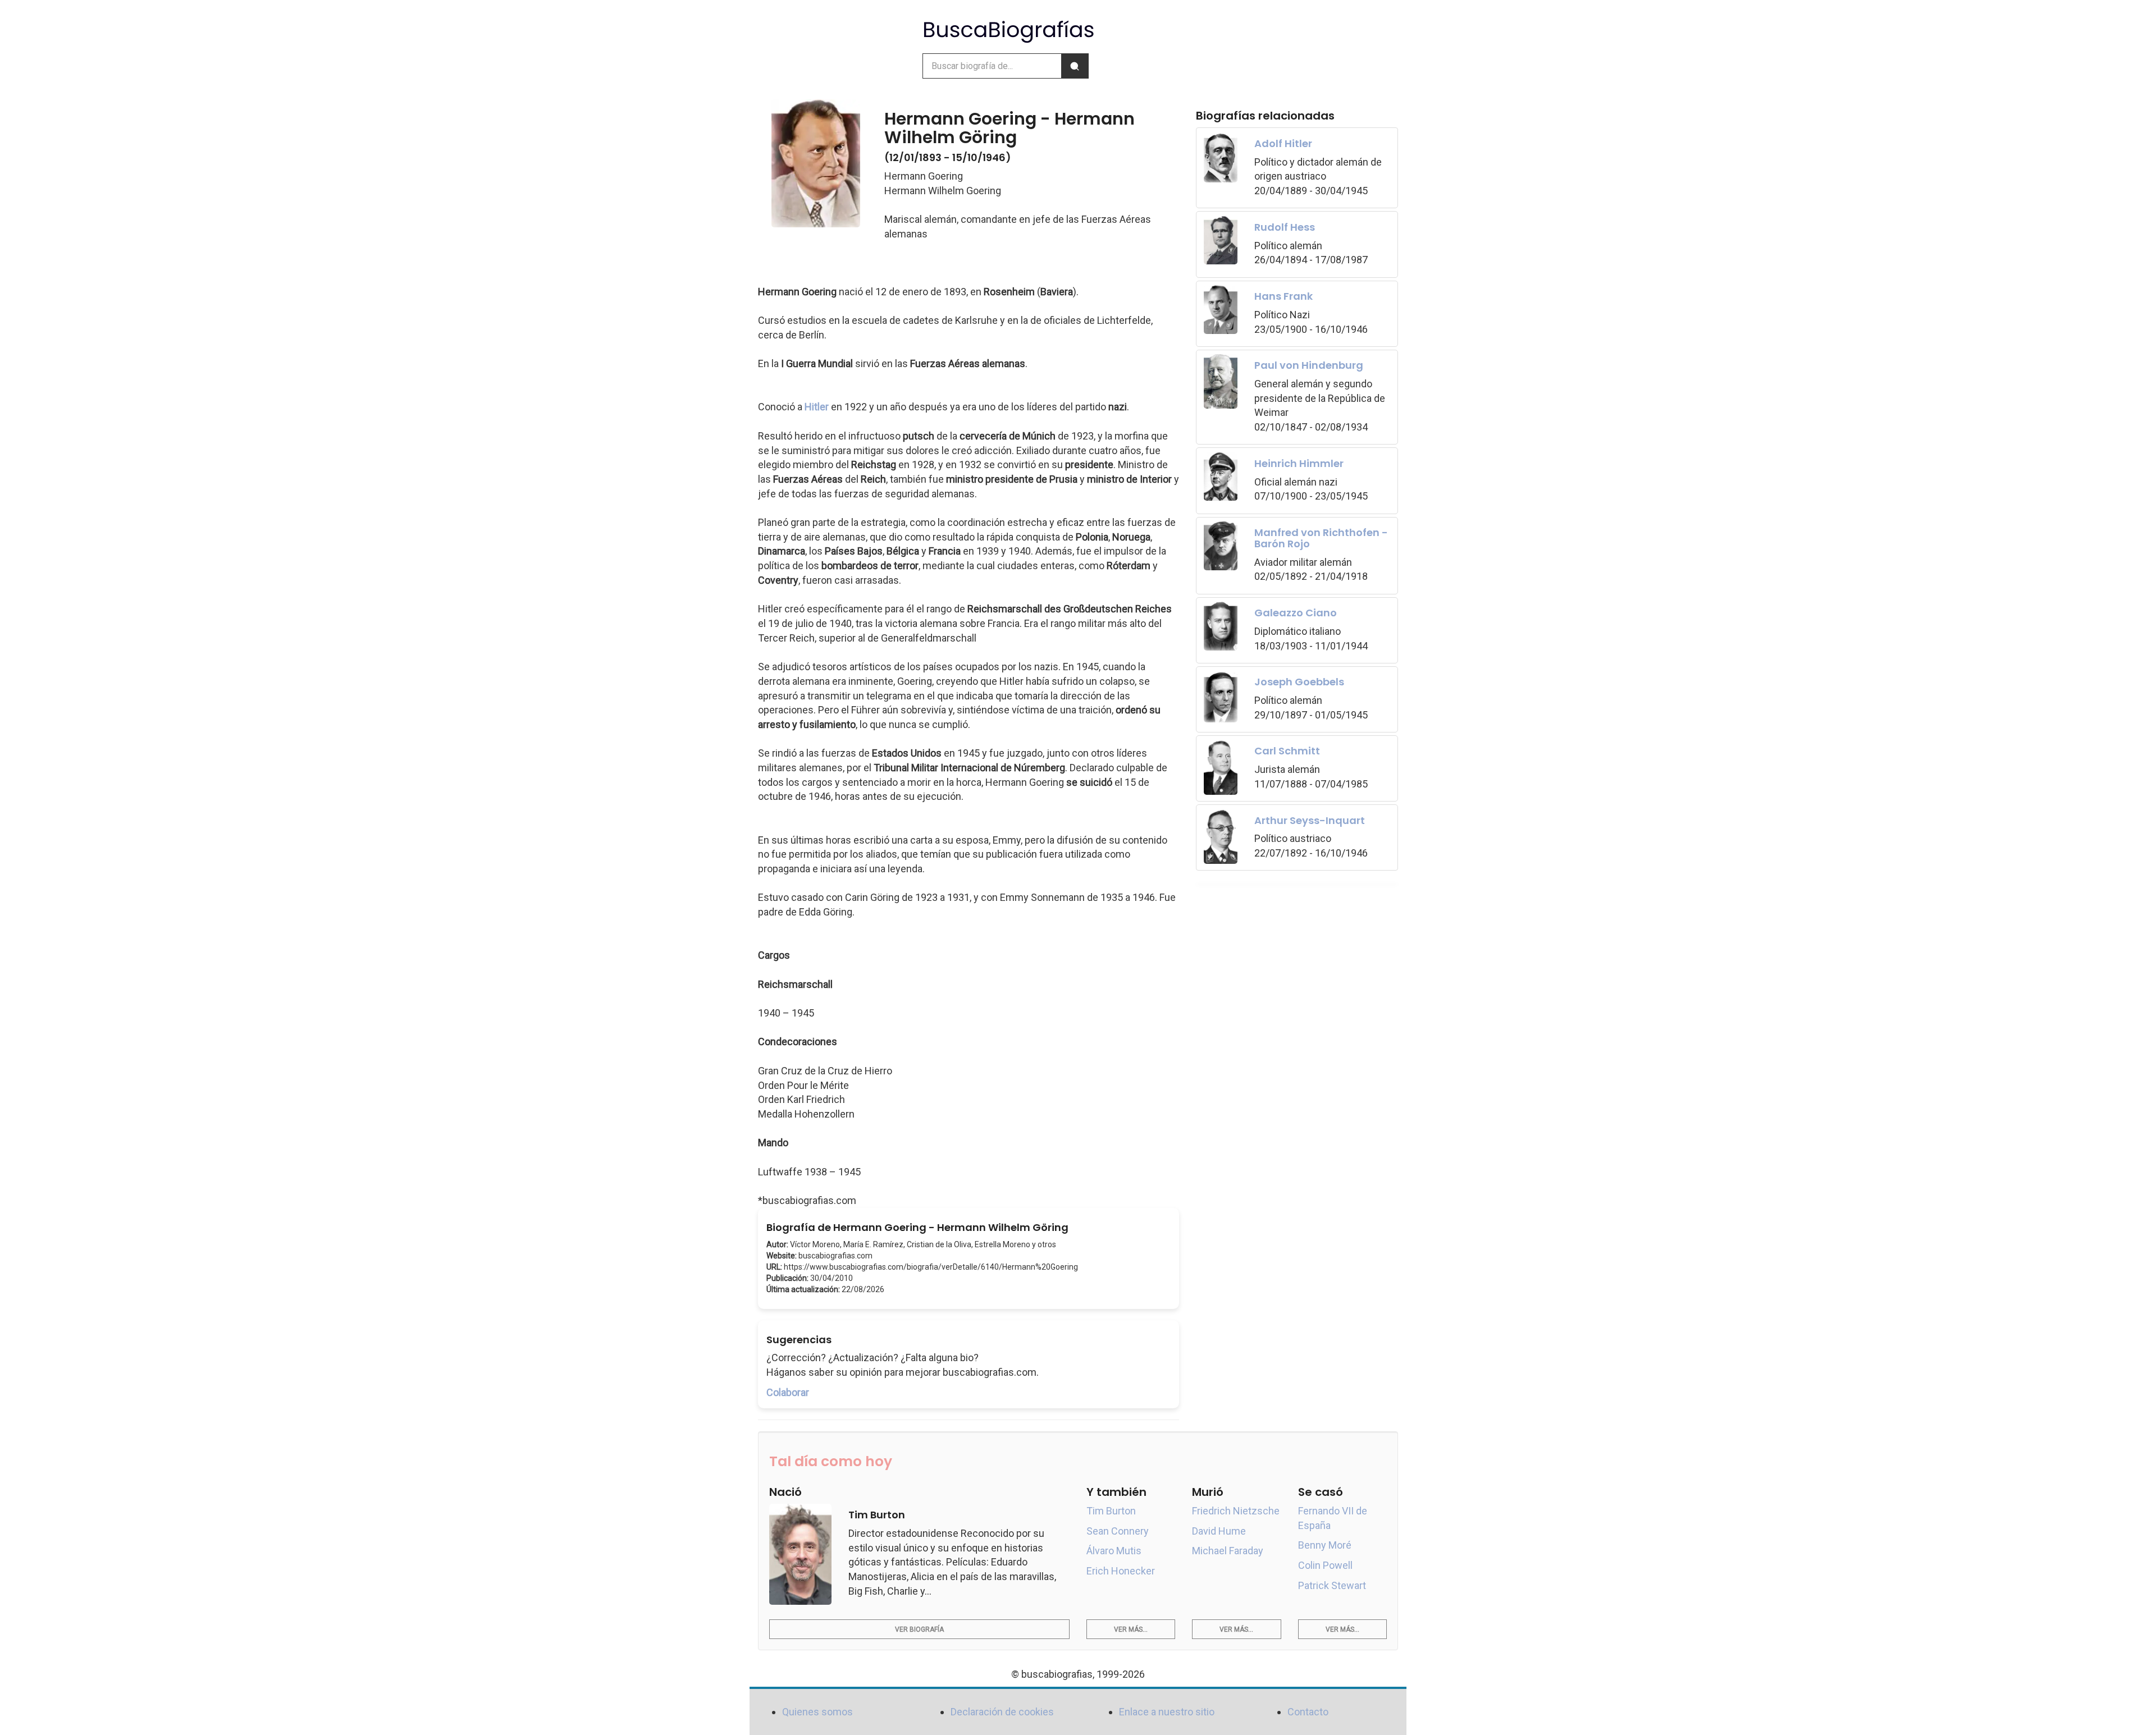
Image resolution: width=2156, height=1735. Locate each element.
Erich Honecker (1121, 1571)
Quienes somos (817, 1712)
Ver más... (1131, 1629)
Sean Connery (1118, 1531)
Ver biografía (919, 1629)
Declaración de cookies (1002, 1712)
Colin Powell (1325, 1565)
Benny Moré (1325, 1545)
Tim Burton (1111, 1511)
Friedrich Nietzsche (1236, 1511)
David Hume (1219, 1531)
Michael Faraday (1228, 1551)
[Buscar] (1075, 66)
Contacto (1308, 1712)
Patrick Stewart (1332, 1585)
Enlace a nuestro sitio (1167, 1712)
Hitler (817, 407)
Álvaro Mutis (1114, 1551)
